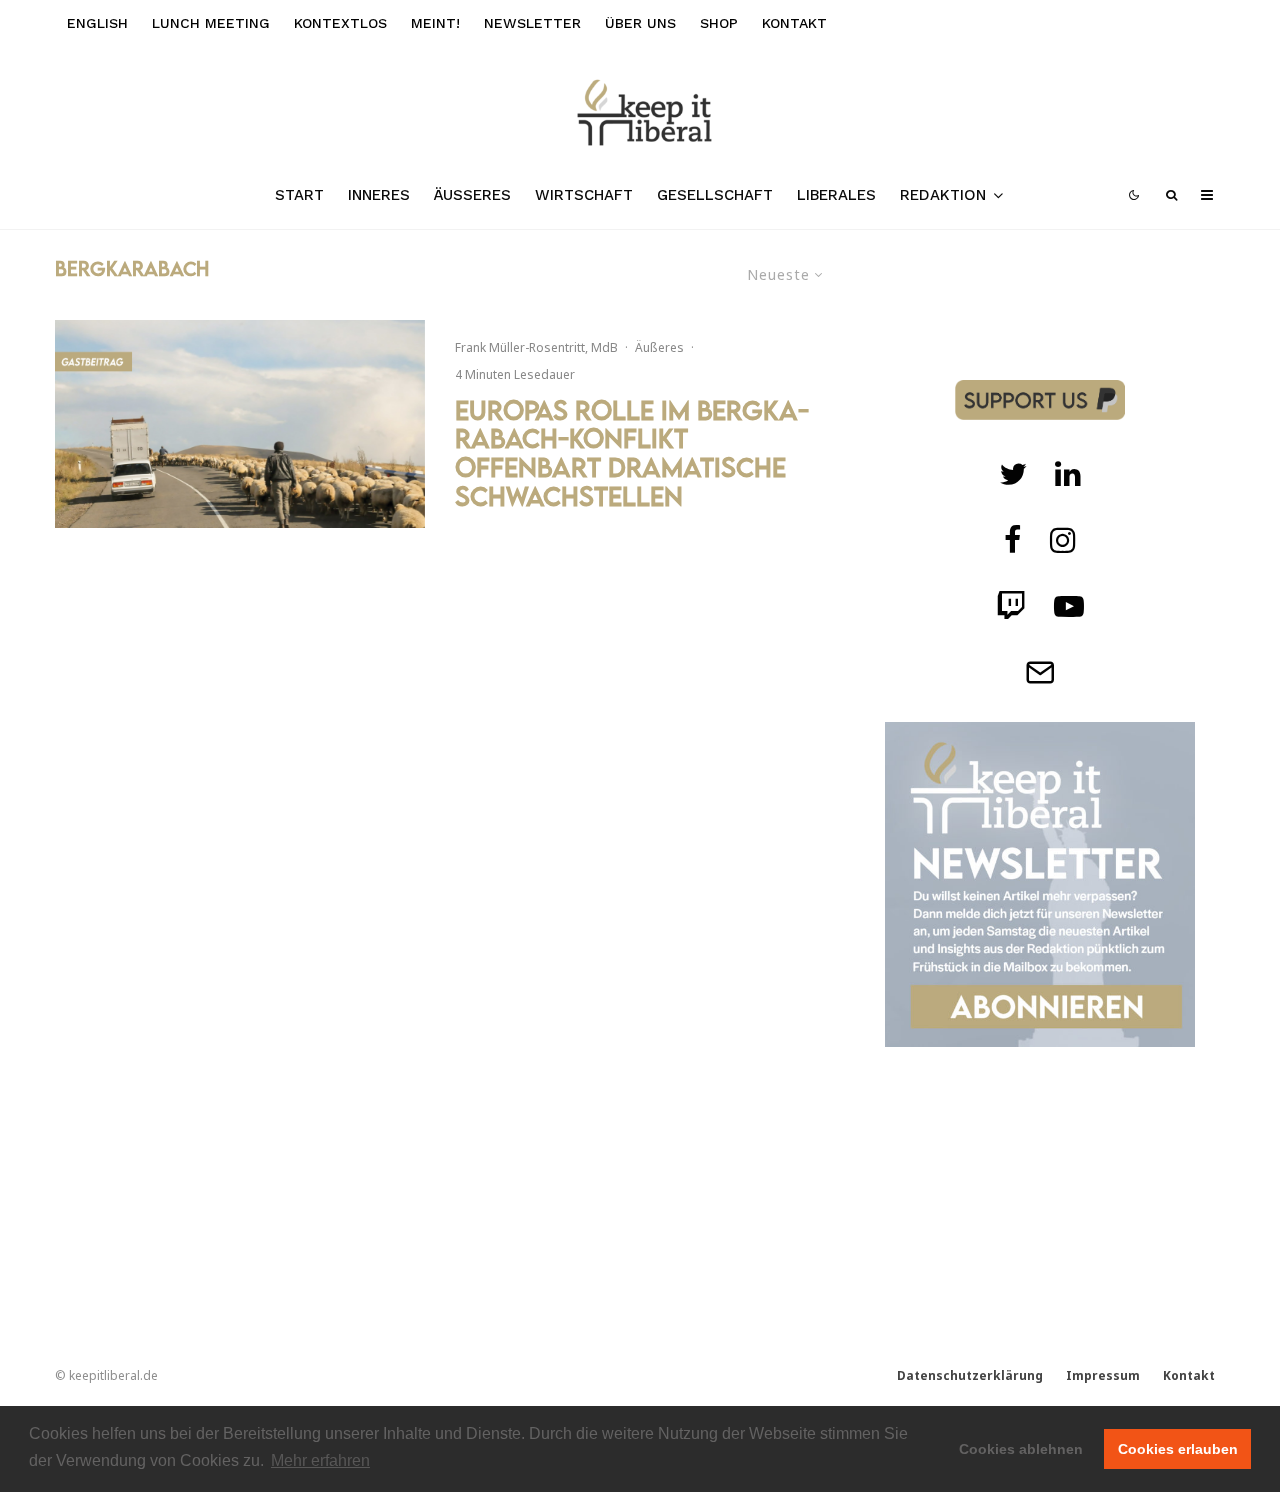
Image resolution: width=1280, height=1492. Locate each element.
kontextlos (340, 23)
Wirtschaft (584, 195)
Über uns (640, 23)
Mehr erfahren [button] (320, 1460)
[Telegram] (1040, 672)
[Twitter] (1013, 474)
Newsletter (532, 23)
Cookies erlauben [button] (1178, 1449)
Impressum (1103, 1375)
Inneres (379, 195)
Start (299, 195)
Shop (719, 23)
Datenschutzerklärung (970, 1375)
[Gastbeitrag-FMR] (240, 424)
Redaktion (943, 195)
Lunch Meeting (211, 23)
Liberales (836, 195)
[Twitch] (1068, 474)
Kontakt (794, 23)
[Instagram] (1063, 540)
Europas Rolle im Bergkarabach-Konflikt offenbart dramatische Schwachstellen (632, 453)
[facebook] (1013, 540)
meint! (435, 23)
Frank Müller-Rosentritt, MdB (536, 347)
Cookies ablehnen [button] (1021, 1449)
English (97, 23)
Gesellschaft (715, 195)
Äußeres (472, 195)
